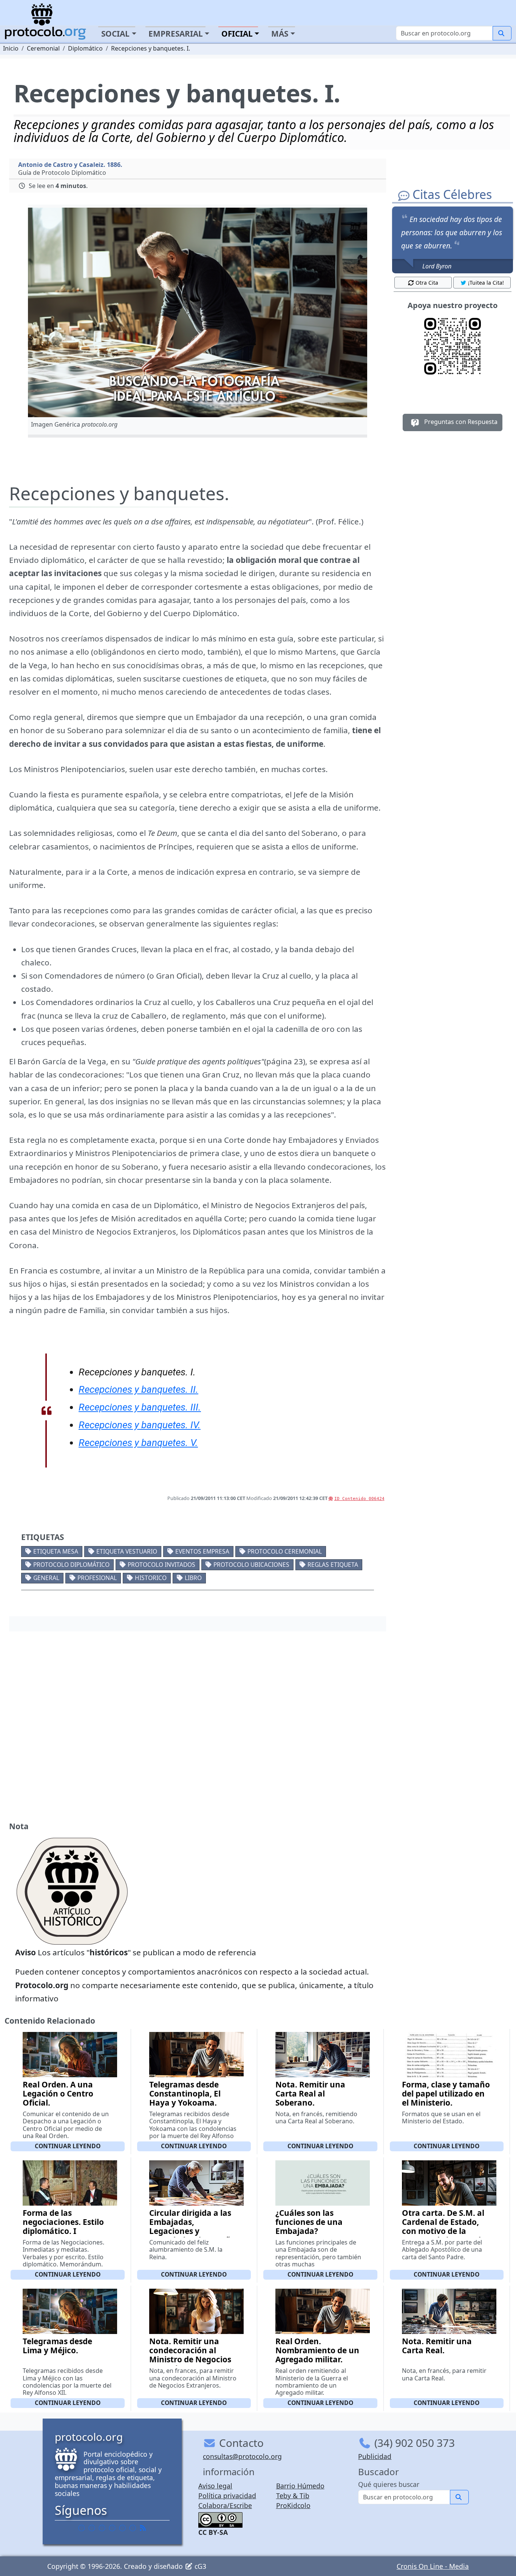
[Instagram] (122, 2528)
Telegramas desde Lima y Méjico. (57, 2346)
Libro (193, 1578)
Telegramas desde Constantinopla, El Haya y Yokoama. (185, 2093)
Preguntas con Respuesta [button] (460, 422)
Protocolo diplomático (71, 1565)
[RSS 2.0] (143, 2528)
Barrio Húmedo (300, 2486)
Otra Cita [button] (427, 283)
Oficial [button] (237, 34)
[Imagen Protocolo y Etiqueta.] (198, 312)
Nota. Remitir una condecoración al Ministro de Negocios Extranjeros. (190, 2355)
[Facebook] (82, 2528)
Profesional (97, 1578)
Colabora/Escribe (225, 2505)
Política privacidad (227, 2496)
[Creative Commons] (220, 2519)
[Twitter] (92, 2528)
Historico (151, 1578)
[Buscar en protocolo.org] (502, 33)
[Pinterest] (102, 2528)
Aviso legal (215, 2486)
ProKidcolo (293, 2505)
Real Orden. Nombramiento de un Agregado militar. (317, 2350)
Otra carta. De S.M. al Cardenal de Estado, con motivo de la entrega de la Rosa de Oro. (444, 2231)
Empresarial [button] (176, 34)
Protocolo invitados (161, 1565)
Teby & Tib (293, 2496)
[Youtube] (133, 2528)
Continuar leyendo (68, 2146)
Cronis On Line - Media (433, 2566)
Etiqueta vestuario (127, 1551)
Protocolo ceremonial (285, 1551)
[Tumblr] (112, 2528)
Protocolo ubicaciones (251, 1565)
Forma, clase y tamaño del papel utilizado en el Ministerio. (446, 2093)
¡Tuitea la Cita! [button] (486, 283)
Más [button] (280, 34)
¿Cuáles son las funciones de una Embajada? (309, 2222)
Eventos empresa (202, 1551)
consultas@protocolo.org (242, 2456)
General (46, 1578)
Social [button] (115, 34)
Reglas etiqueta (333, 1565)
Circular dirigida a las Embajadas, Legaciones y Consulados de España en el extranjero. (192, 2231)
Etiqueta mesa (56, 1551)
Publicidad (375, 2456)
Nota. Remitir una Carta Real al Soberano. (310, 2093)
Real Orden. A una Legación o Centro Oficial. (58, 2093)
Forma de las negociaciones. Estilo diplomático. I (63, 2222)
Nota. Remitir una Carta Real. (437, 2346)
